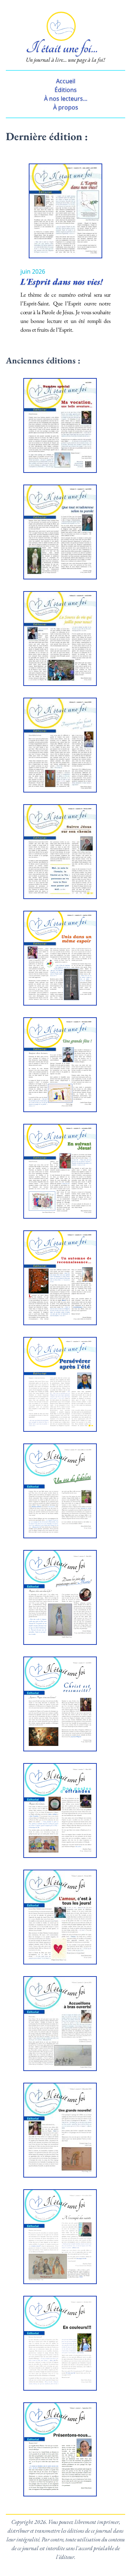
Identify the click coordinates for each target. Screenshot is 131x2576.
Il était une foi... (62, 48)
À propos (66, 107)
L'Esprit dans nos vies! (61, 281)
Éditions (66, 90)
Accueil (66, 81)
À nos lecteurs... (66, 99)
